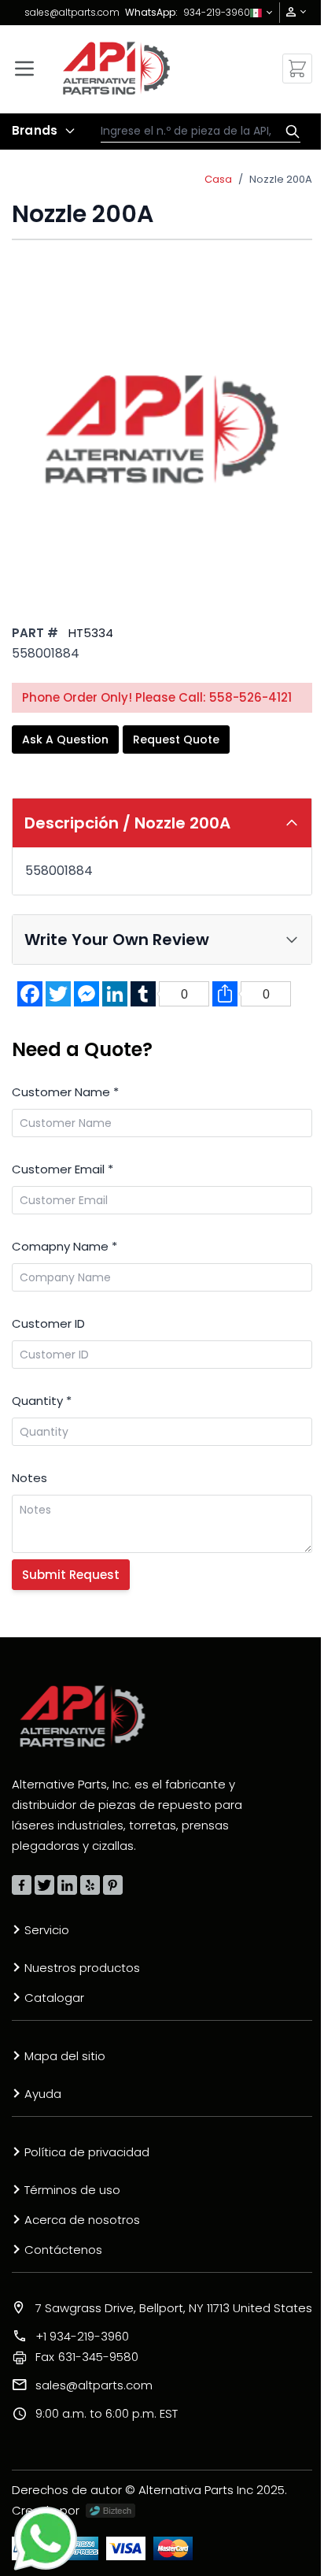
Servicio (47, 1930)
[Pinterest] (113, 1885)
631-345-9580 (87, 2357)
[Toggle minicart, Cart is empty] (297, 69)
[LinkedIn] (67, 1885)
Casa (218, 179)
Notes (29, 1478)
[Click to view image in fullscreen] (162, 428)
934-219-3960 (217, 12)
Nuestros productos (82, 1968)
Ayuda (43, 2094)
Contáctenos (63, 2250)
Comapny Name (64, 1246)
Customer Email (63, 1169)
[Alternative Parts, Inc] (83, 1716)
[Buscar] (289, 132)
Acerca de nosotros (82, 2220)
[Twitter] (44, 1885)
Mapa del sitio (65, 2056)
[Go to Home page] (117, 68)
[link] (291, 12)
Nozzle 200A (281, 179)
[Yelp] (90, 1885)
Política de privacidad (87, 2152)
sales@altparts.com (72, 12)
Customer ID (48, 1323)
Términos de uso (72, 2190)
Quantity (42, 1401)
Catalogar (54, 1998)
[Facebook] (22, 1885)
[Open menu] (24, 69)
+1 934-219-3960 (82, 2336)
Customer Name (65, 1092)
